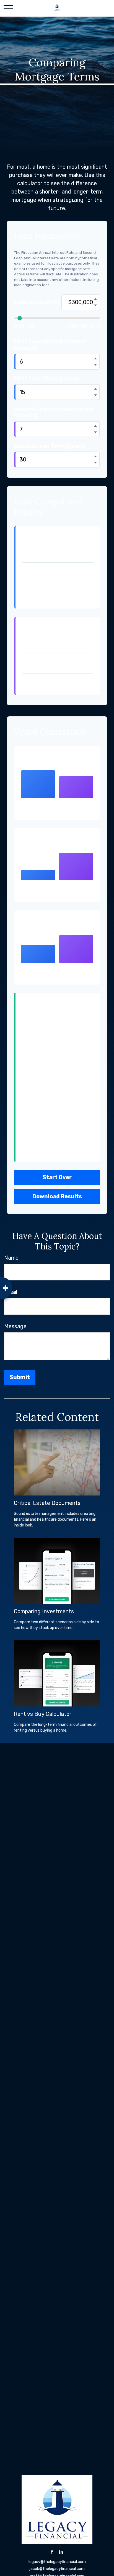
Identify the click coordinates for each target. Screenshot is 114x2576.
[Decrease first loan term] (95, 395)
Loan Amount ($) (37, 302)
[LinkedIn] (61, 2552)
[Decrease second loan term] (95, 463)
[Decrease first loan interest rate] (95, 365)
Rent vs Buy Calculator (43, 1714)
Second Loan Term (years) (50, 446)
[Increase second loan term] (95, 456)
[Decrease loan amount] (95, 305)
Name (11, 1258)
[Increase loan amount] (95, 299)
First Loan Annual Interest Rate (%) (50, 345)
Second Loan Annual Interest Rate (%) (54, 412)
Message (15, 1326)
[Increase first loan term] (95, 389)
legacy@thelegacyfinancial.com (57, 2562)
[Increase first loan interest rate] (95, 358)
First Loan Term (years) (46, 379)
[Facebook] (52, 2552)
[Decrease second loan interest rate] (95, 432)
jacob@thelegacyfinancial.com (57, 2569)
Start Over (57, 1177)
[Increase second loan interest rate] (95, 426)
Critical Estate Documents (47, 1503)
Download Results (57, 1196)
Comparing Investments (44, 1611)
